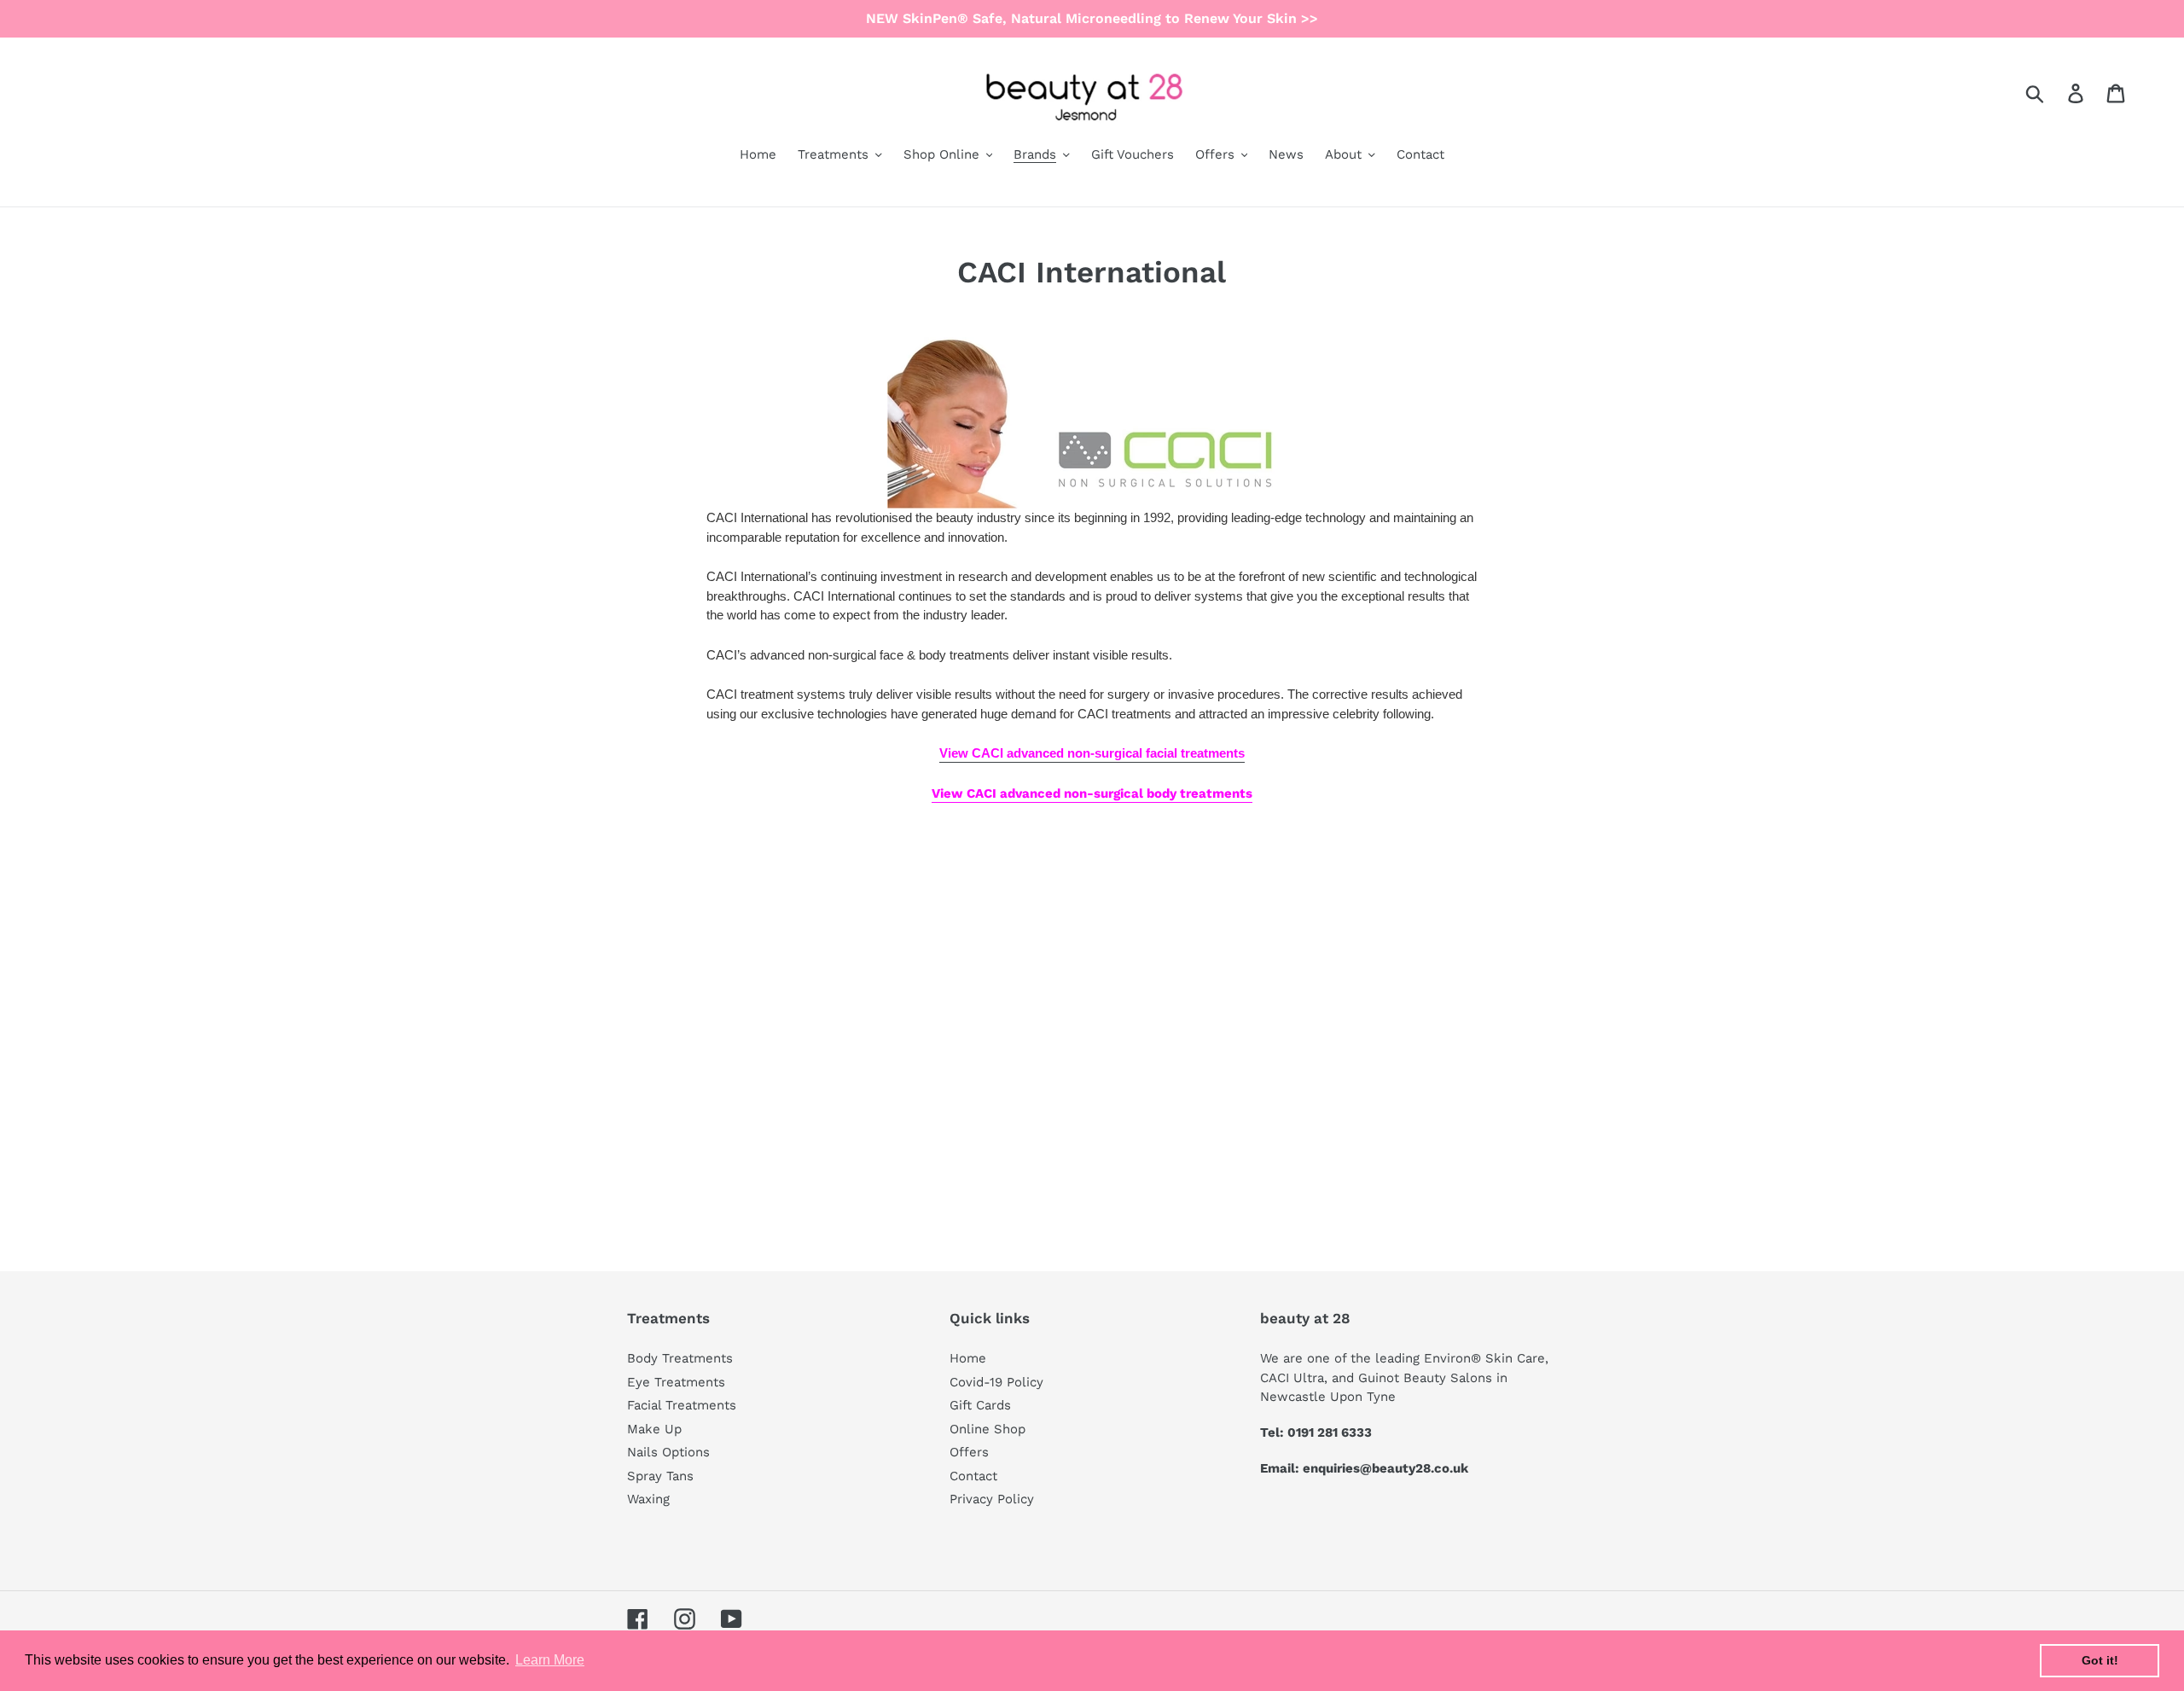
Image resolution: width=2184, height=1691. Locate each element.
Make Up (654, 1429)
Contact (973, 1476)
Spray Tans (660, 1476)
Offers (969, 1452)
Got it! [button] (2100, 1660)
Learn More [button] (550, 1660)
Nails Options (668, 1452)
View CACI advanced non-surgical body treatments (1092, 793)
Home (968, 1358)
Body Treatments (680, 1358)
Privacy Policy (992, 1499)
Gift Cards (980, 1405)
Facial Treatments (682, 1405)
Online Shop (987, 1429)
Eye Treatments (676, 1382)
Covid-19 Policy (996, 1382)
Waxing (648, 1499)
